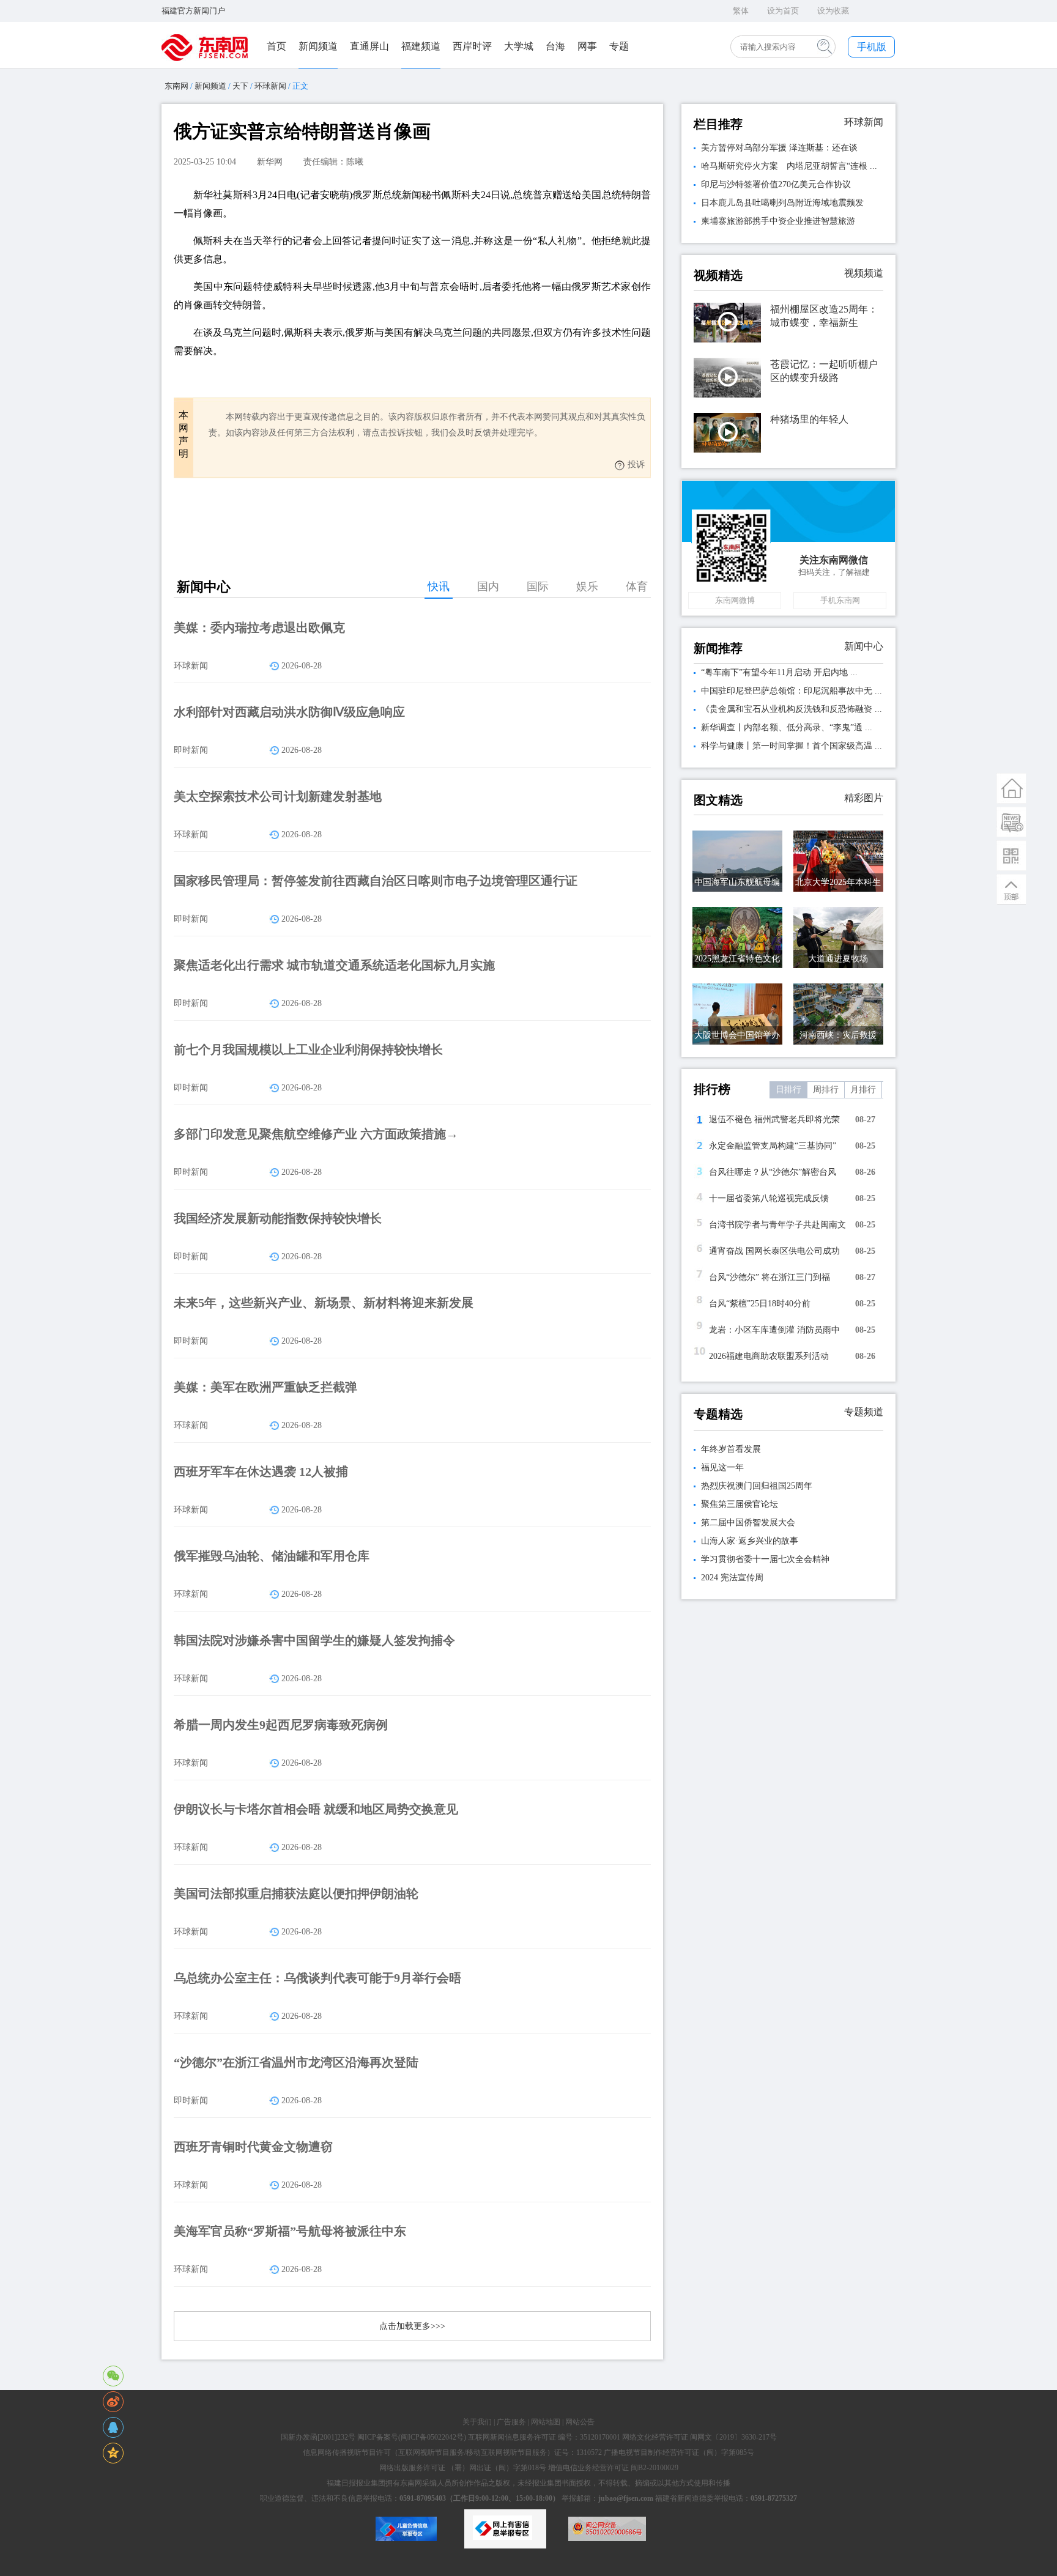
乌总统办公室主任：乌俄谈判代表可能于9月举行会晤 (317, 1978)
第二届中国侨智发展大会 (748, 1523)
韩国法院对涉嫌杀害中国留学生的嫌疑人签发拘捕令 (314, 1640)
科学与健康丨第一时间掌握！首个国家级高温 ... (792, 746)
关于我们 (477, 2422)
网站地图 (546, 2422)
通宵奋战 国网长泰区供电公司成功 (774, 1251)
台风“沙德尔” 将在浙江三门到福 (770, 1277)
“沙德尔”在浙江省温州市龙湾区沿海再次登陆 (296, 2062)
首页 (276, 46)
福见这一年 (722, 1468)
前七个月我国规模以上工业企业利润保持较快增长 (308, 1049)
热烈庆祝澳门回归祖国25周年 (757, 1486)
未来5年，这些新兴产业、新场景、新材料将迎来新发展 (324, 1303)
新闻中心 (864, 646)
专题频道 (864, 1412)
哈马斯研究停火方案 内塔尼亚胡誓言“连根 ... (789, 166)
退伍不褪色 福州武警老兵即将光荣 (774, 1120)
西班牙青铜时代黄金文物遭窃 (253, 2147)
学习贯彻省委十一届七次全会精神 (765, 1559)
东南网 (176, 86)
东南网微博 (735, 600)
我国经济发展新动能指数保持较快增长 (278, 1218)
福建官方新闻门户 (193, 11)
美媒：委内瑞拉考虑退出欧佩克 (259, 627)
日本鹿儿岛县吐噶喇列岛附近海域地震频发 (782, 203)
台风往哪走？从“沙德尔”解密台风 (773, 1172)
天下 (240, 86)
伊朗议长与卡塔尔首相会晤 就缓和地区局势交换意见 (316, 1809)
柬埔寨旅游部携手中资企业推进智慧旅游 (778, 221)
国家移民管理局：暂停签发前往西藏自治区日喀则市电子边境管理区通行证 (376, 881)
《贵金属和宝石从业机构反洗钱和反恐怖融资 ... (792, 709)
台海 (555, 46)
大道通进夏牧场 (838, 959)
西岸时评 (472, 46)
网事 (587, 46)
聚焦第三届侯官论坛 (740, 1504)
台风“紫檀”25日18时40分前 (760, 1304)
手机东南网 (840, 600)
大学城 (519, 46)
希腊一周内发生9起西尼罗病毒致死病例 (281, 1725)
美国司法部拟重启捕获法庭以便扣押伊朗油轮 (296, 1893)
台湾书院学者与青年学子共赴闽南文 (777, 1225)
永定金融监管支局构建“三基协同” (773, 1146)
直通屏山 (369, 46)
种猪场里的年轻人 (809, 419)
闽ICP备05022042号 (432, 2437)
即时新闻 (191, 750)
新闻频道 (318, 46)
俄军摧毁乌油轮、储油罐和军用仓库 (272, 1556)
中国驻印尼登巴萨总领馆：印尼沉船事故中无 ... (792, 691)
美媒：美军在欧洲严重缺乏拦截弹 (265, 1387)
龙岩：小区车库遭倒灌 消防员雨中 (774, 1330)
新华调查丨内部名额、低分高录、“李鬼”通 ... (787, 727)
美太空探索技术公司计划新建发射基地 (278, 796)
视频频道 (864, 273)
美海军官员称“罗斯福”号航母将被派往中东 (290, 2231)
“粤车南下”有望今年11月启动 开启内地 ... (779, 672)
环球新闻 (270, 86)
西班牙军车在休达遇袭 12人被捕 (261, 1471)
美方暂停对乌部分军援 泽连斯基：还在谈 (779, 148)
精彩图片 (864, 798)
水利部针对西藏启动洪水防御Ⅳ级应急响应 (289, 712)
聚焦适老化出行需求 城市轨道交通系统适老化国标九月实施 (334, 965)
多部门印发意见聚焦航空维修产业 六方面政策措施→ (316, 1134)
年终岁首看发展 (731, 1449)
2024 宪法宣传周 (732, 1578)
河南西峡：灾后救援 (838, 1035)
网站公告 (580, 2422)
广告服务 (511, 2422)
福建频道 (421, 46)
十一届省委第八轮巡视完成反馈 (769, 1198)
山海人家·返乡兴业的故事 (750, 1541)
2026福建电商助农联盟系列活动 (769, 1356)
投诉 (636, 464)
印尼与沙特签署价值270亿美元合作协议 (776, 184)
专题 (619, 46)
